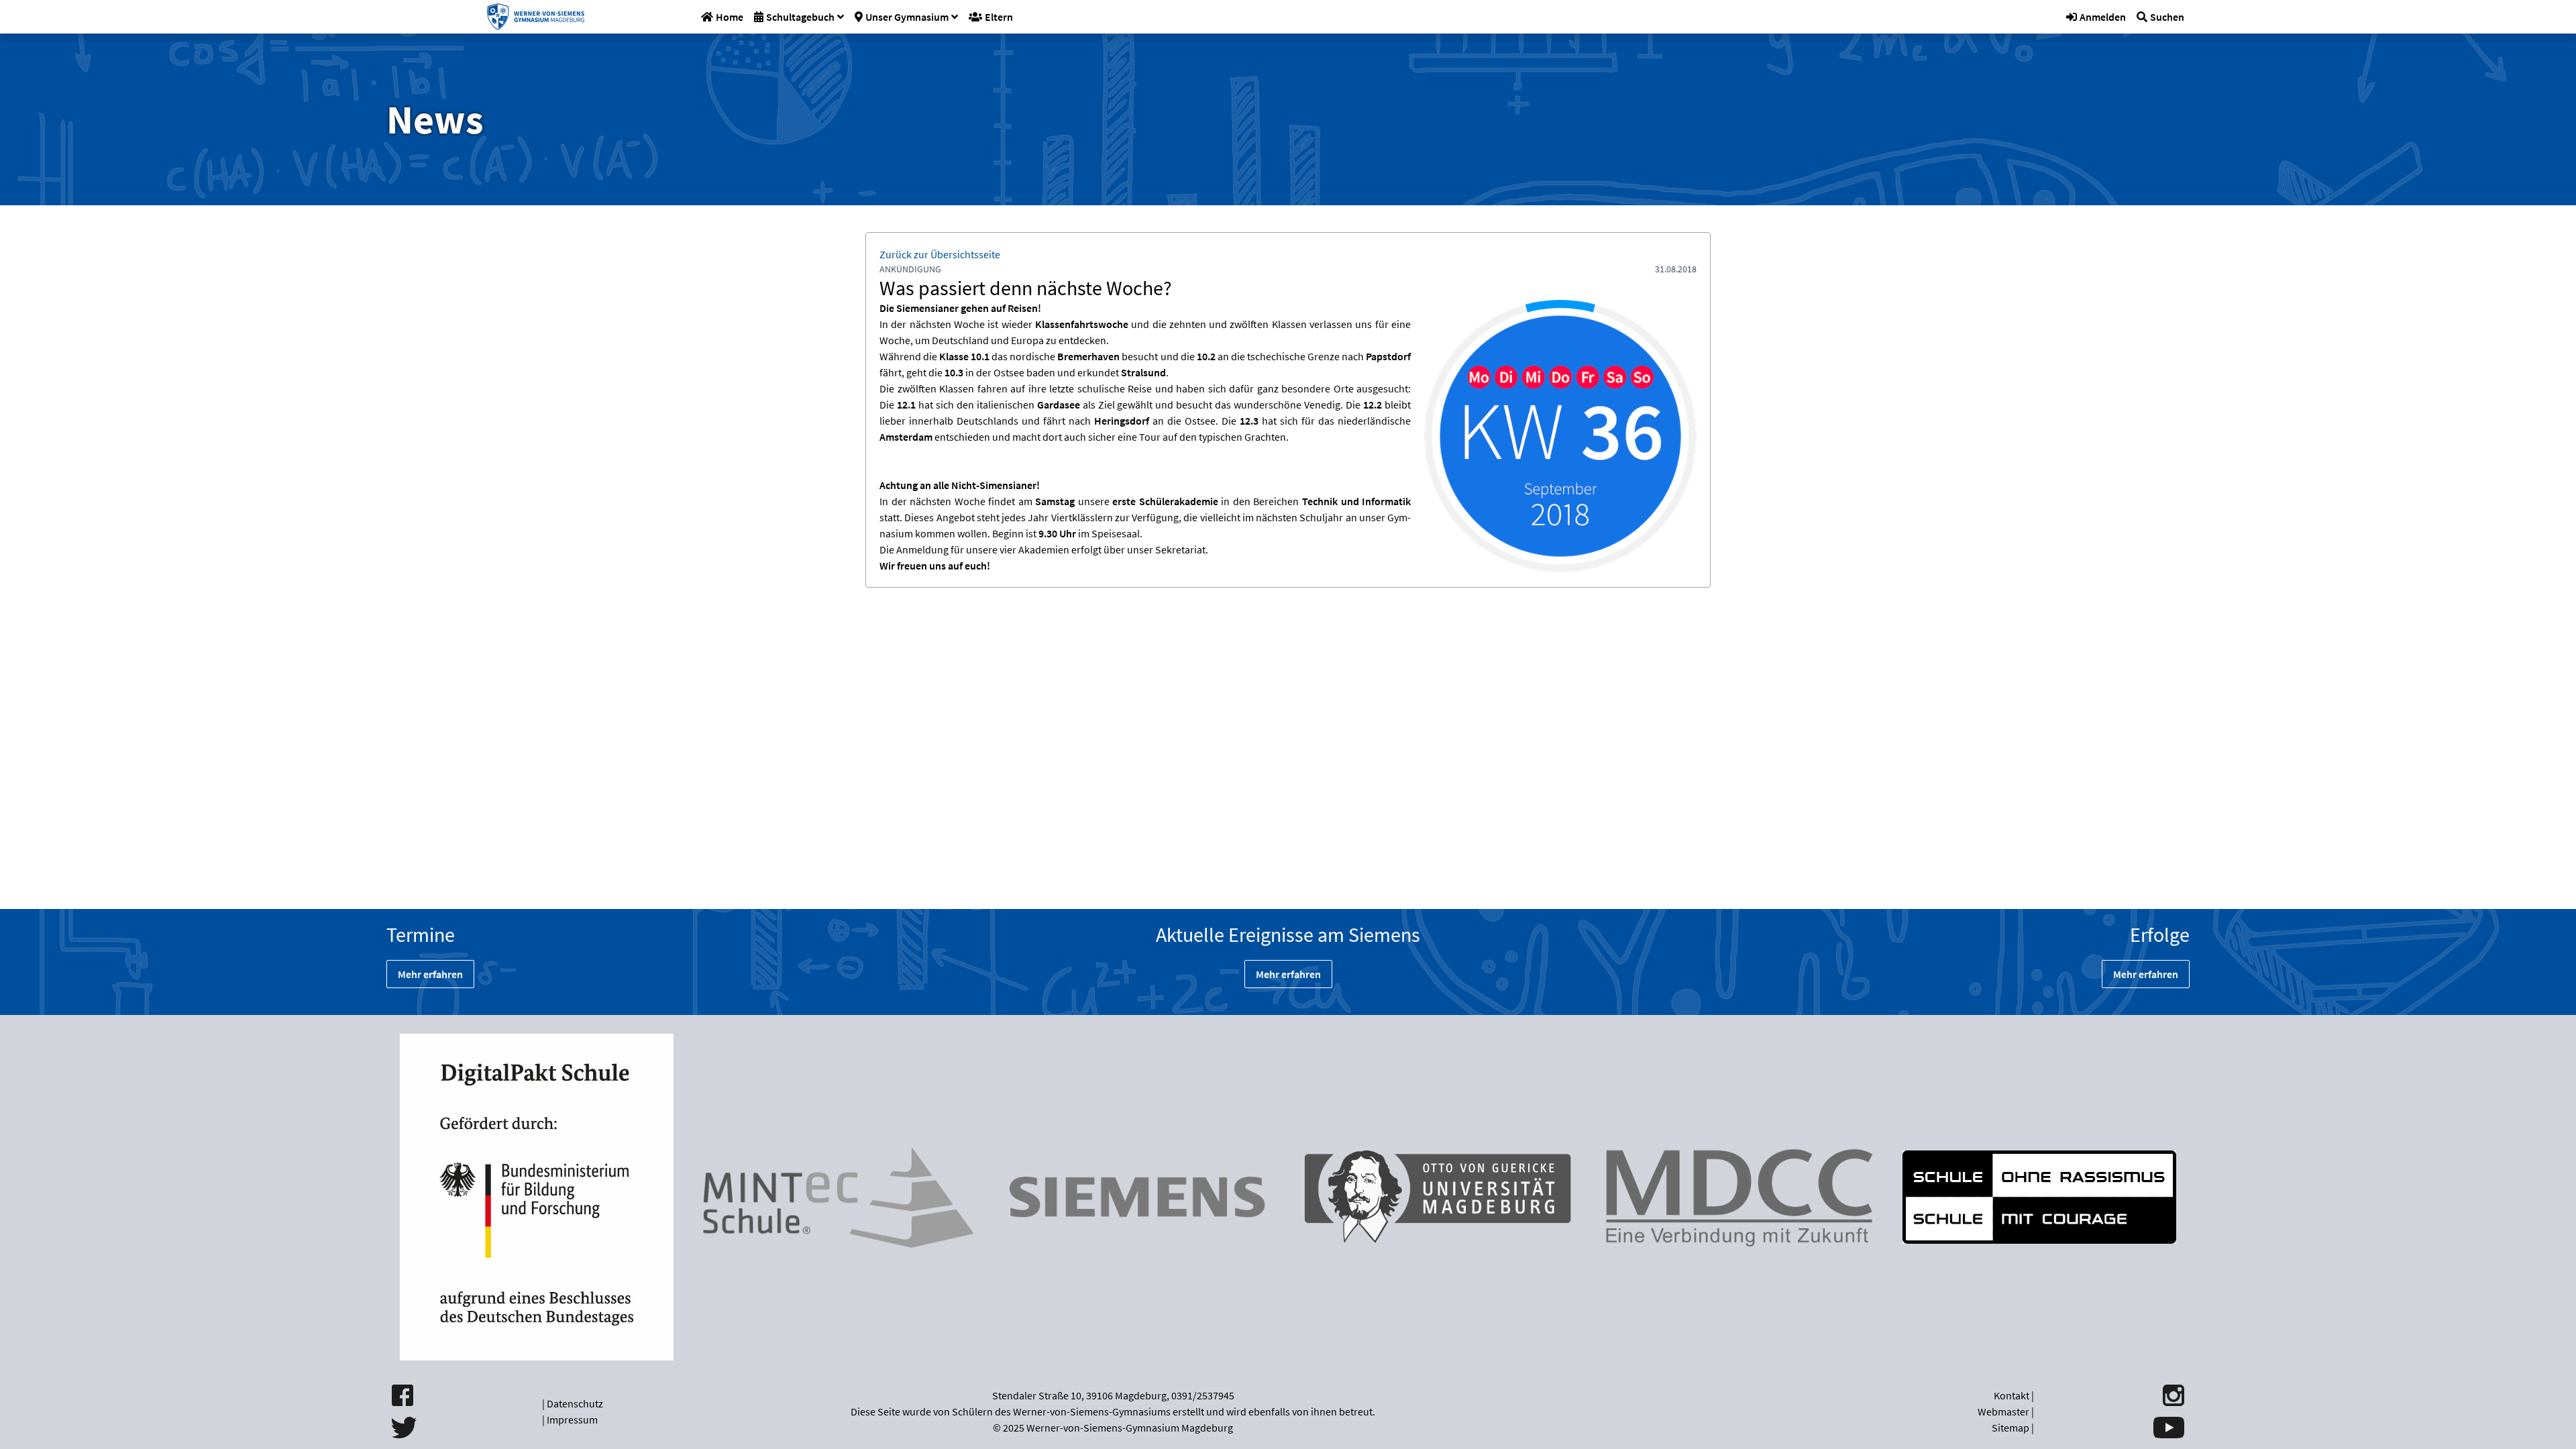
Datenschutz (575, 1403)
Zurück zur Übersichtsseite (940, 254)
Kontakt (2011, 1395)
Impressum (572, 1419)
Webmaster (2003, 1411)
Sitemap (2010, 1428)
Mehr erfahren (430, 974)
